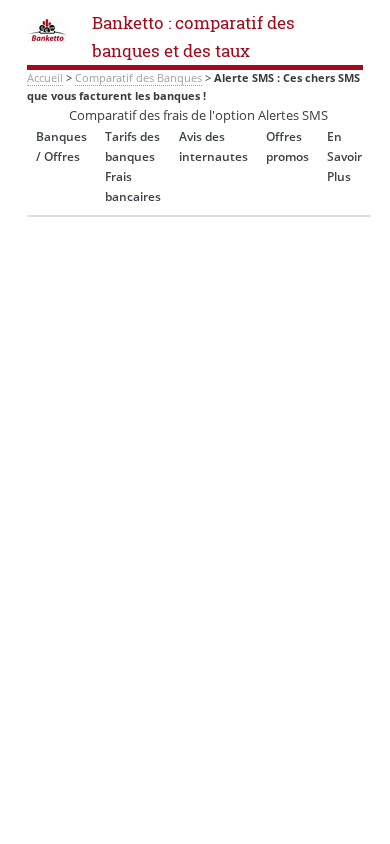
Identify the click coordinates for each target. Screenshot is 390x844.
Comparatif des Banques (138, 78)
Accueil (45, 78)
